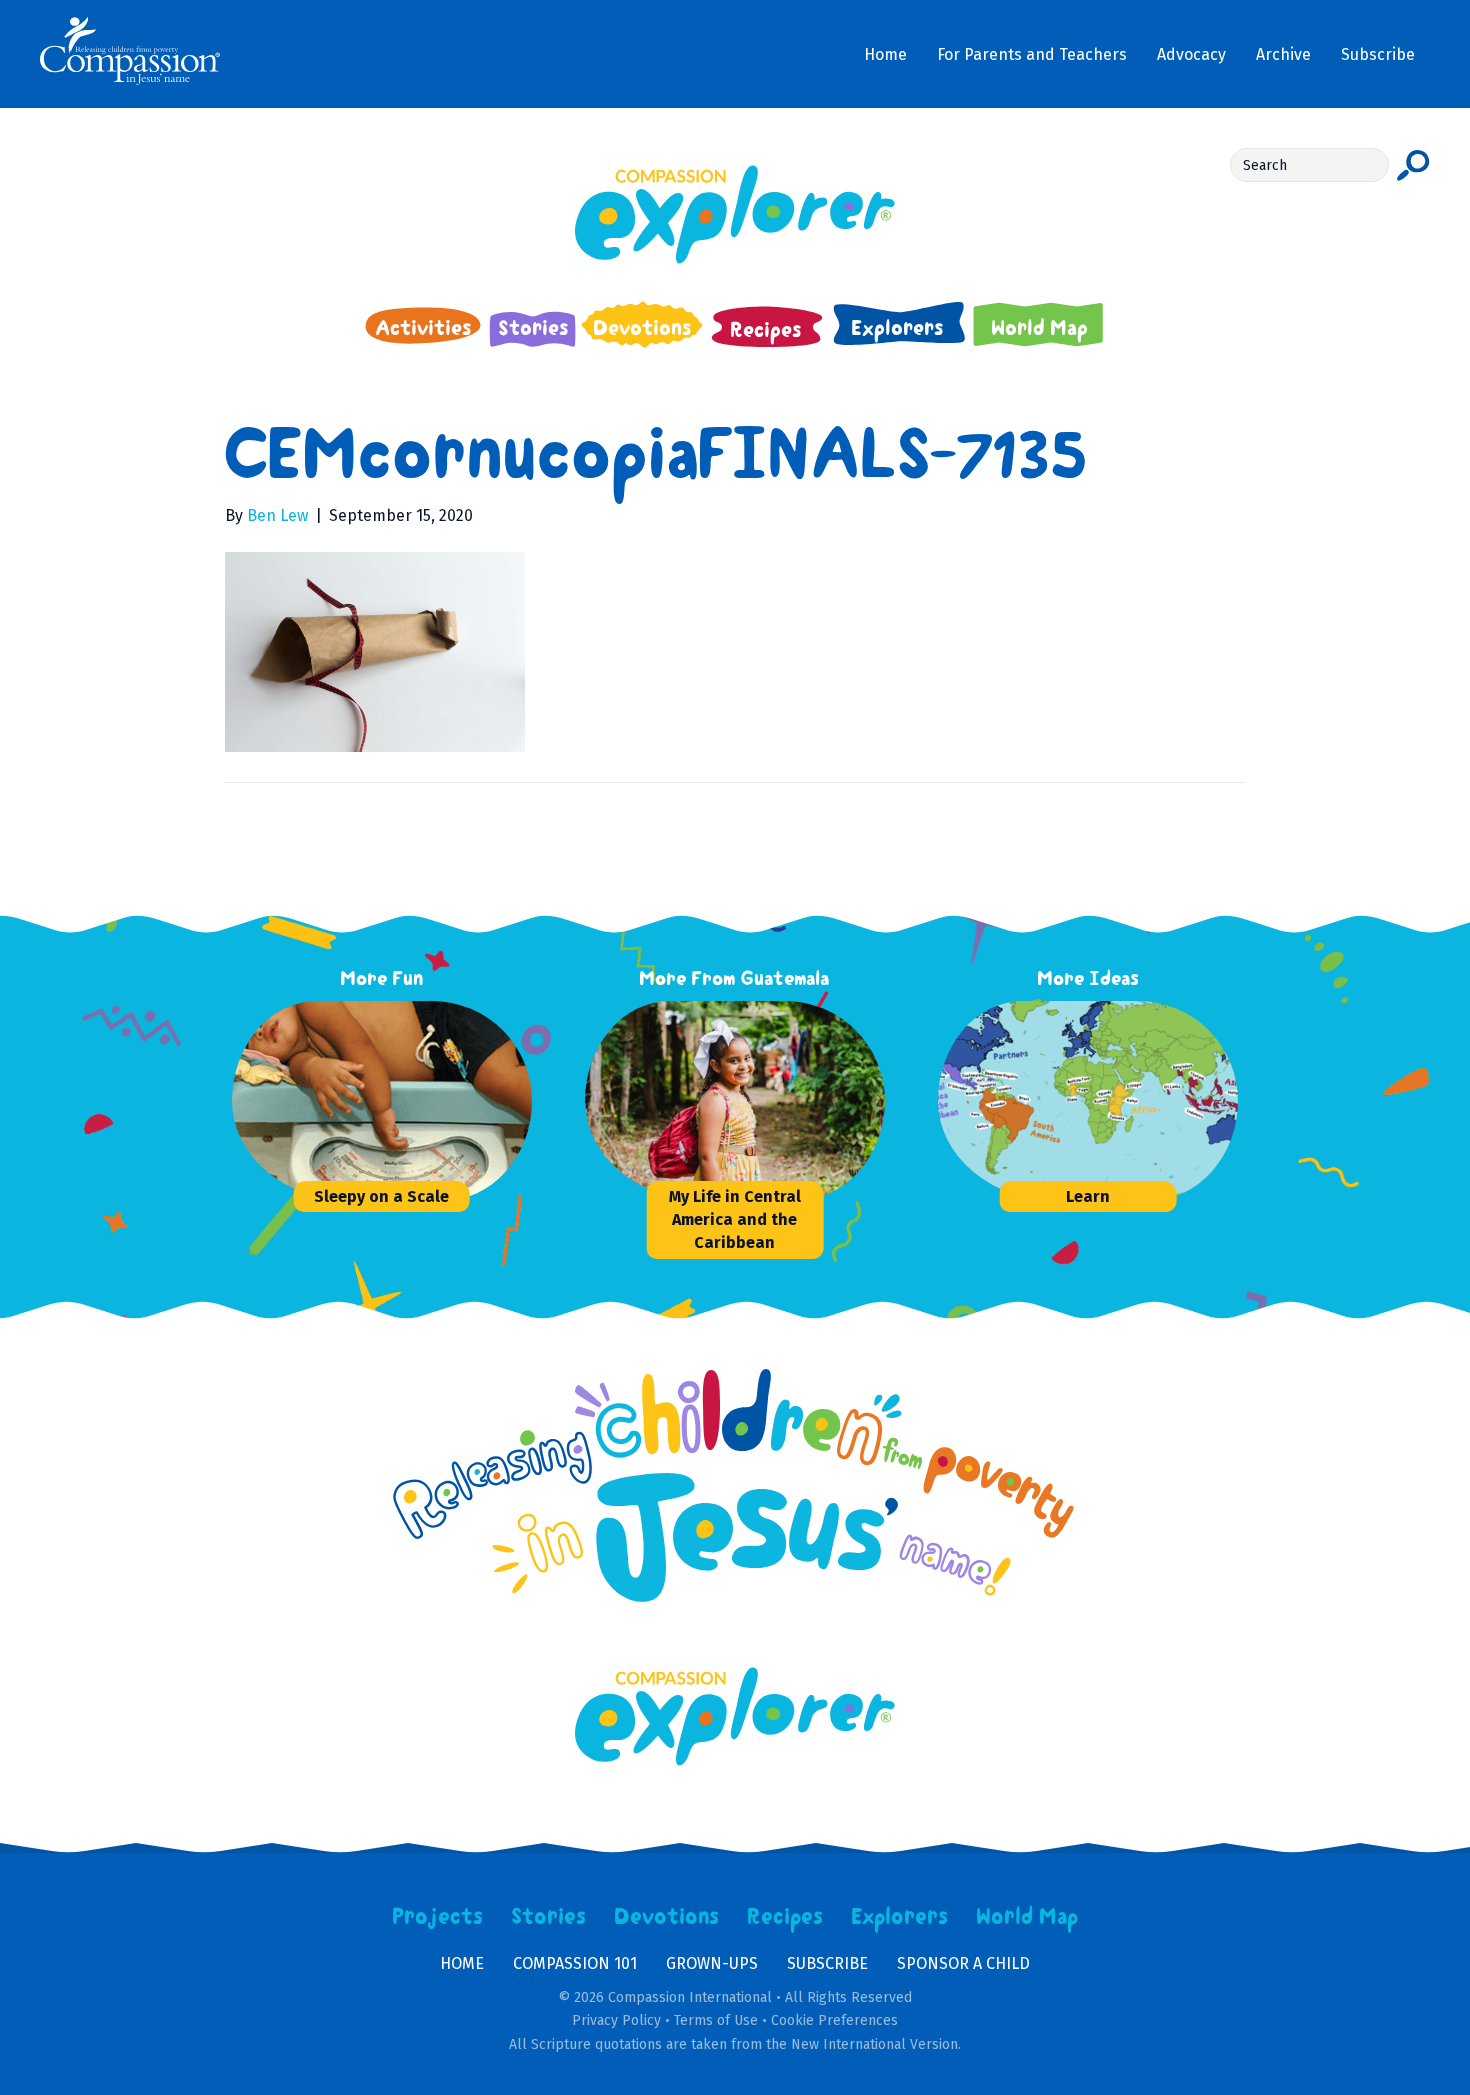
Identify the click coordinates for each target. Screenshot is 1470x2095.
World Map (1027, 1917)
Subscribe (827, 1963)
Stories (549, 1917)
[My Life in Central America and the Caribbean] (735, 1101)
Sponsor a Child (963, 1963)
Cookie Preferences (834, 2020)
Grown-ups (712, 1963)
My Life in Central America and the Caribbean (735, 1219)
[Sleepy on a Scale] (382, 1101)
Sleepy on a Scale (381, 1196)
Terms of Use (716, 2020)
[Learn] (1088, 1101)
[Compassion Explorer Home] (735, 214)
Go (1413, 165)
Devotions (667, 1917)
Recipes (785, 1917)
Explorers (900, 1917)
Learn (1088, 1196)
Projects (438, 1917)
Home (462, 1963)
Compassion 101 (575, 1963)
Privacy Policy (616, 2020)
